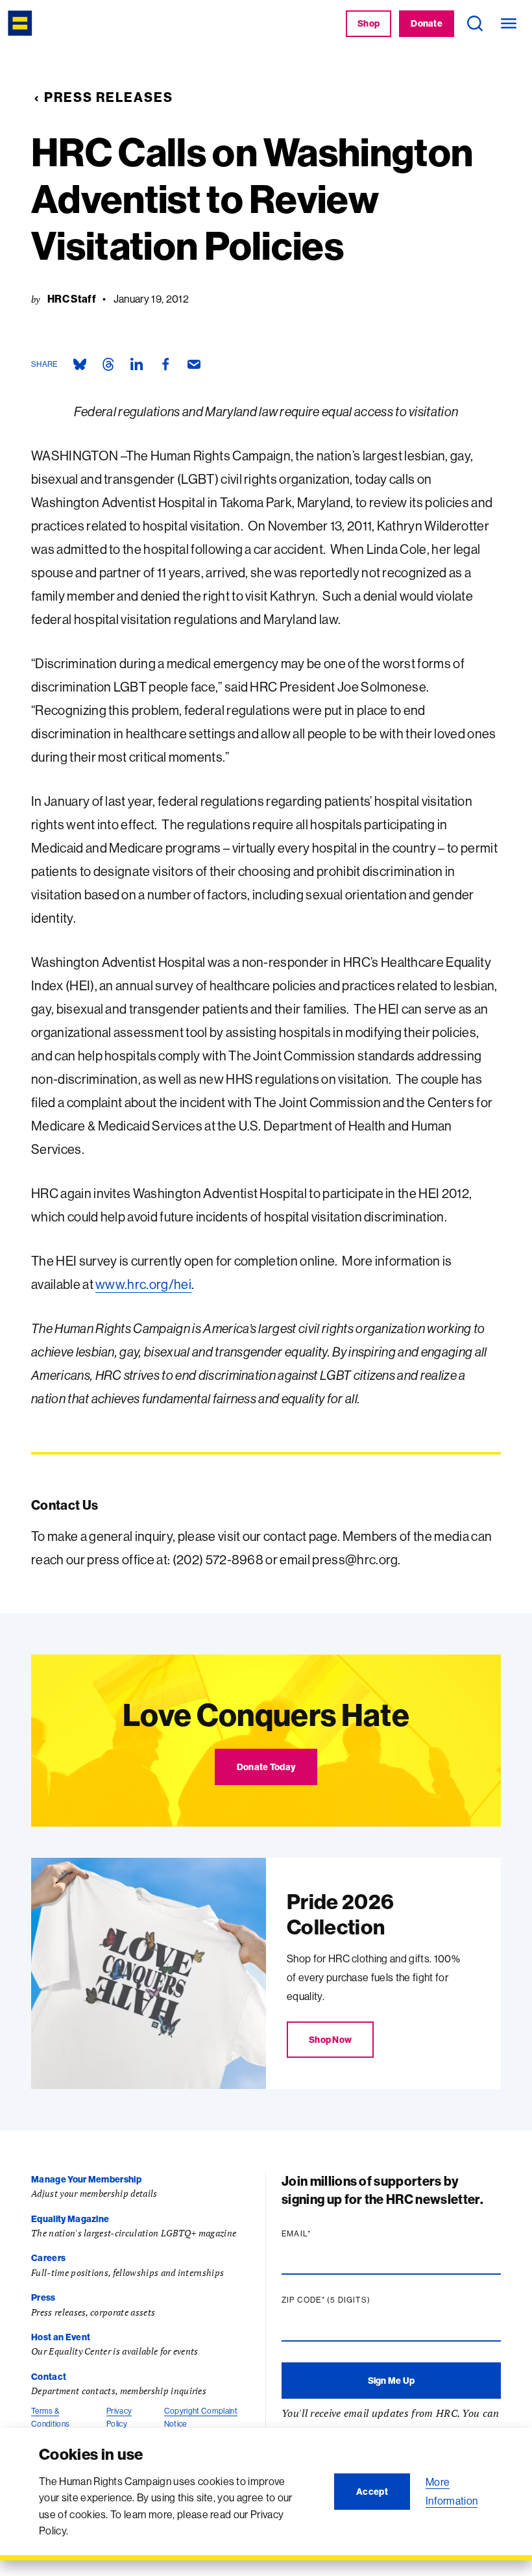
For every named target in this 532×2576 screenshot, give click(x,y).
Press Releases (109, 97)
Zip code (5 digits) (351, 2300)
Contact (49, 2377)
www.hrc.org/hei (143, 1284)
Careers (48, 2258)
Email (321, 2234)
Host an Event (61, 2337)
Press (43, 2297)
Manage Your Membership (86, 2179)
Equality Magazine (70, 2219)
